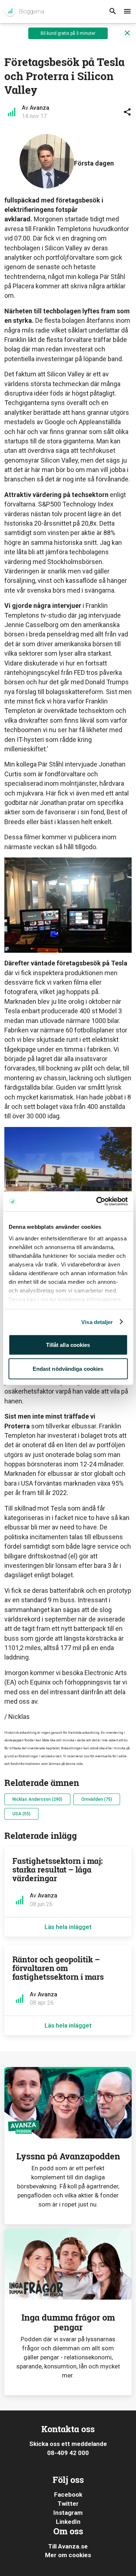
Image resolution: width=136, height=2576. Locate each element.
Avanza (40, 108)
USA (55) (21, 1814)
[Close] (127, 33)
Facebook (68, 2494)
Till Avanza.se (68, 2546)
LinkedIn (68, 2522)
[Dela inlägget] (127, 112)
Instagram (68, 2513)
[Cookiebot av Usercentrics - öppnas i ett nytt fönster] (97, 1201)
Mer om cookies (68, 2555)
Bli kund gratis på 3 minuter (68, 33)
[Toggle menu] (127, 12)
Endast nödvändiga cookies (68, 1368)
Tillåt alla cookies (68, 1345)
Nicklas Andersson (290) (37, 1799)
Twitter (68, 2504)
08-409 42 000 (68, 2453)
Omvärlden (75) (97, 1799)
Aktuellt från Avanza (24, 12)
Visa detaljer (97, 1322)
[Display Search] (113, 12)
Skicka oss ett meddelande (68, 2444)
